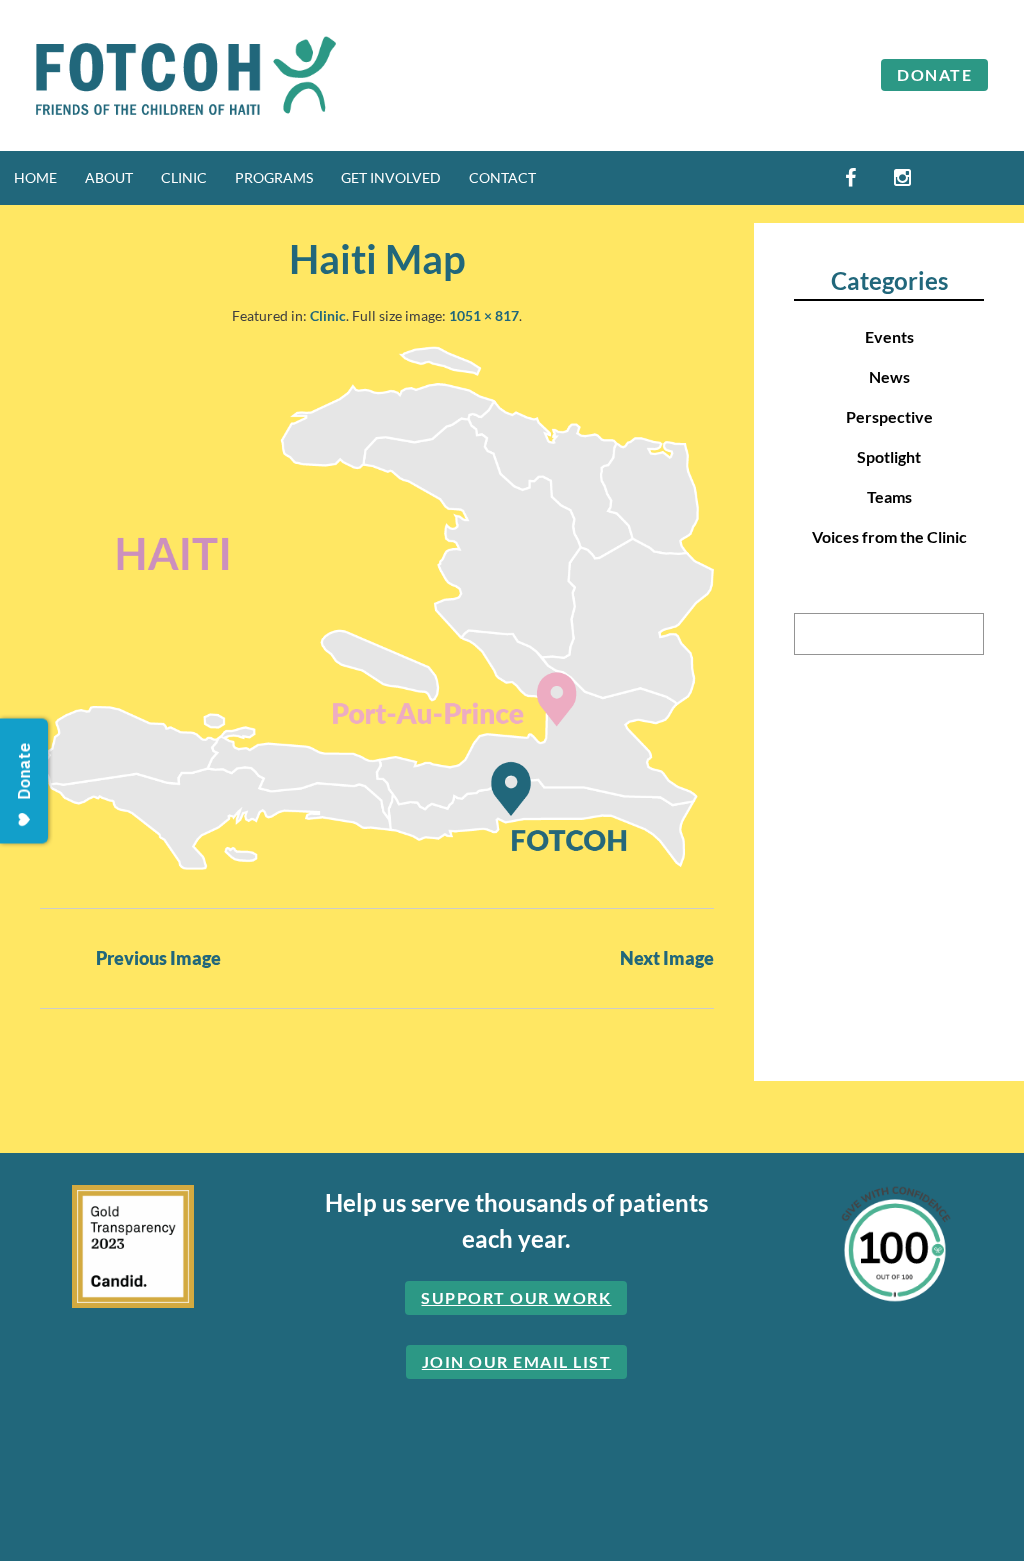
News (889, 376)
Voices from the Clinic (889, 536)
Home (35, 177)
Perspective (889, 416)
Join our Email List (517, 1361)
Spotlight (889, 456)
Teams (889, 496)
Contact (502, 177)
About (109, 177)
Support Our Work (516, 1297)
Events (889, 336)
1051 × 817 (484, 315)
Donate (934, 74)
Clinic (184, 177)
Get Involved (391, 177)
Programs (274, 177)
